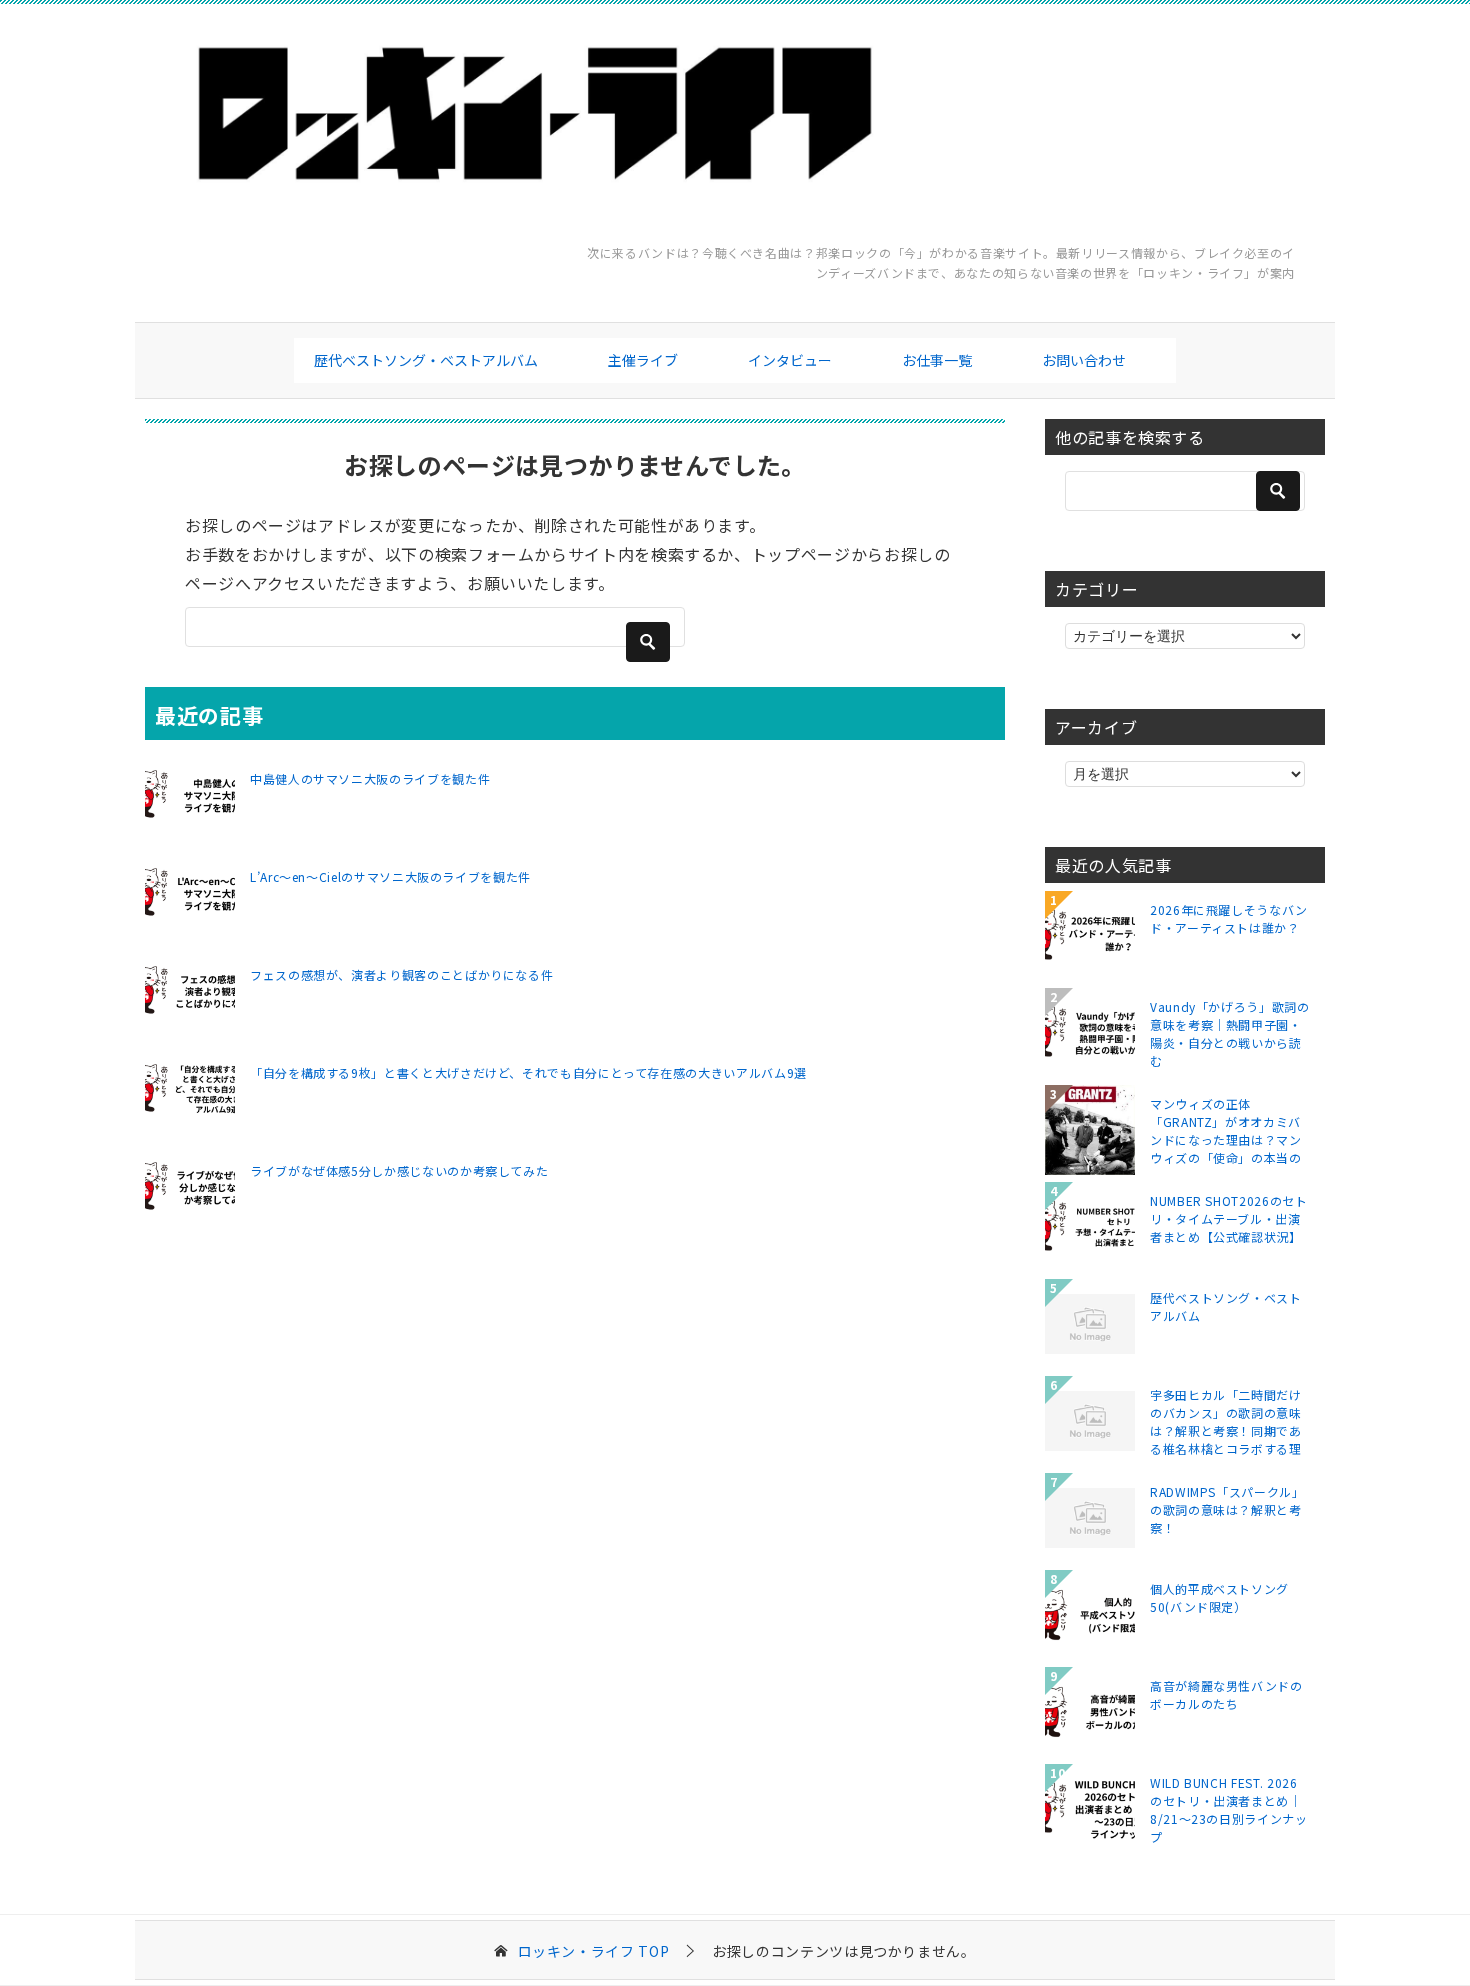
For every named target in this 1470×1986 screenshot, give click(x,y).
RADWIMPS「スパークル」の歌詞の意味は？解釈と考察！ (1227, 1509)
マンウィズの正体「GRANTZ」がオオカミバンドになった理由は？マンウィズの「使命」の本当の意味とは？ (1226, 1130)
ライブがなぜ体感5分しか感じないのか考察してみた (399, 1170)
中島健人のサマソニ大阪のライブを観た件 (370, 778)
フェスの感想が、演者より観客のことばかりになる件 (401, 974)
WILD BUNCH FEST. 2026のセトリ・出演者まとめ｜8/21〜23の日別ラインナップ (1229, 1809)
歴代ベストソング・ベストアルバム (426, 360)
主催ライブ (643, 360)
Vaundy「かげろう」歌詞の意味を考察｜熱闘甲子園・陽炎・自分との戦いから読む (1230, 1033)
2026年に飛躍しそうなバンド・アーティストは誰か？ (1229, 918)
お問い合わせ (1084, 360)
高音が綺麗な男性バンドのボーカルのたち (1226, 1694)
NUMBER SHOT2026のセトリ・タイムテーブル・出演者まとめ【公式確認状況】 (1229, 1218)
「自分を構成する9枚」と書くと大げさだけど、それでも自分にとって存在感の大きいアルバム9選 (528, 1072)
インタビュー (790, 360)
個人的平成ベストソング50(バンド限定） (1219, 1597)
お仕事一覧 (937, 360)
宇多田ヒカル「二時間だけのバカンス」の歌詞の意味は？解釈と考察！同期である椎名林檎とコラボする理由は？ (1226, 1421)
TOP (594, 1951)
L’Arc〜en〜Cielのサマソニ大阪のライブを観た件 (390, 876)
